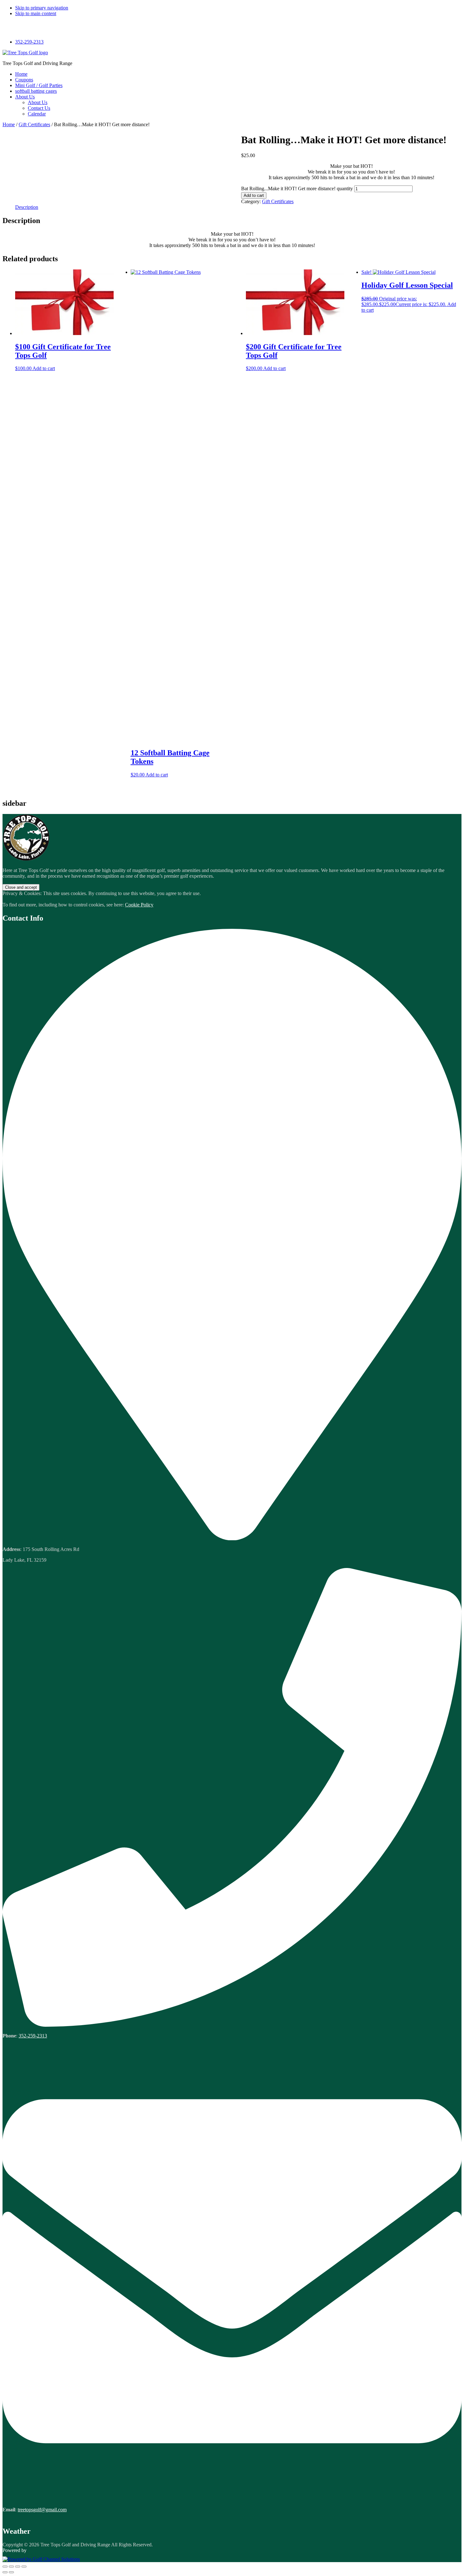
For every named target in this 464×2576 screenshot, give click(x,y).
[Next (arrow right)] (11, 2572)
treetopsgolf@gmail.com (42, 2510)
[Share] (18, 2567)
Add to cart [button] (44, 368)
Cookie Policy (139, 905)
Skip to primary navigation (42, 8)
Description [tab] (27, 207)
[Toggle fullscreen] (11, 2567)
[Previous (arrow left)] (5, 2572)
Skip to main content (36, 13)
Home (9, 124)
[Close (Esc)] (24, 2567)
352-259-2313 (29, 42)
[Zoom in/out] (5, 2567)
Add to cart (254, 195)
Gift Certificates (34, 124)
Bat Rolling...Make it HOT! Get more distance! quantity (297, 189)
